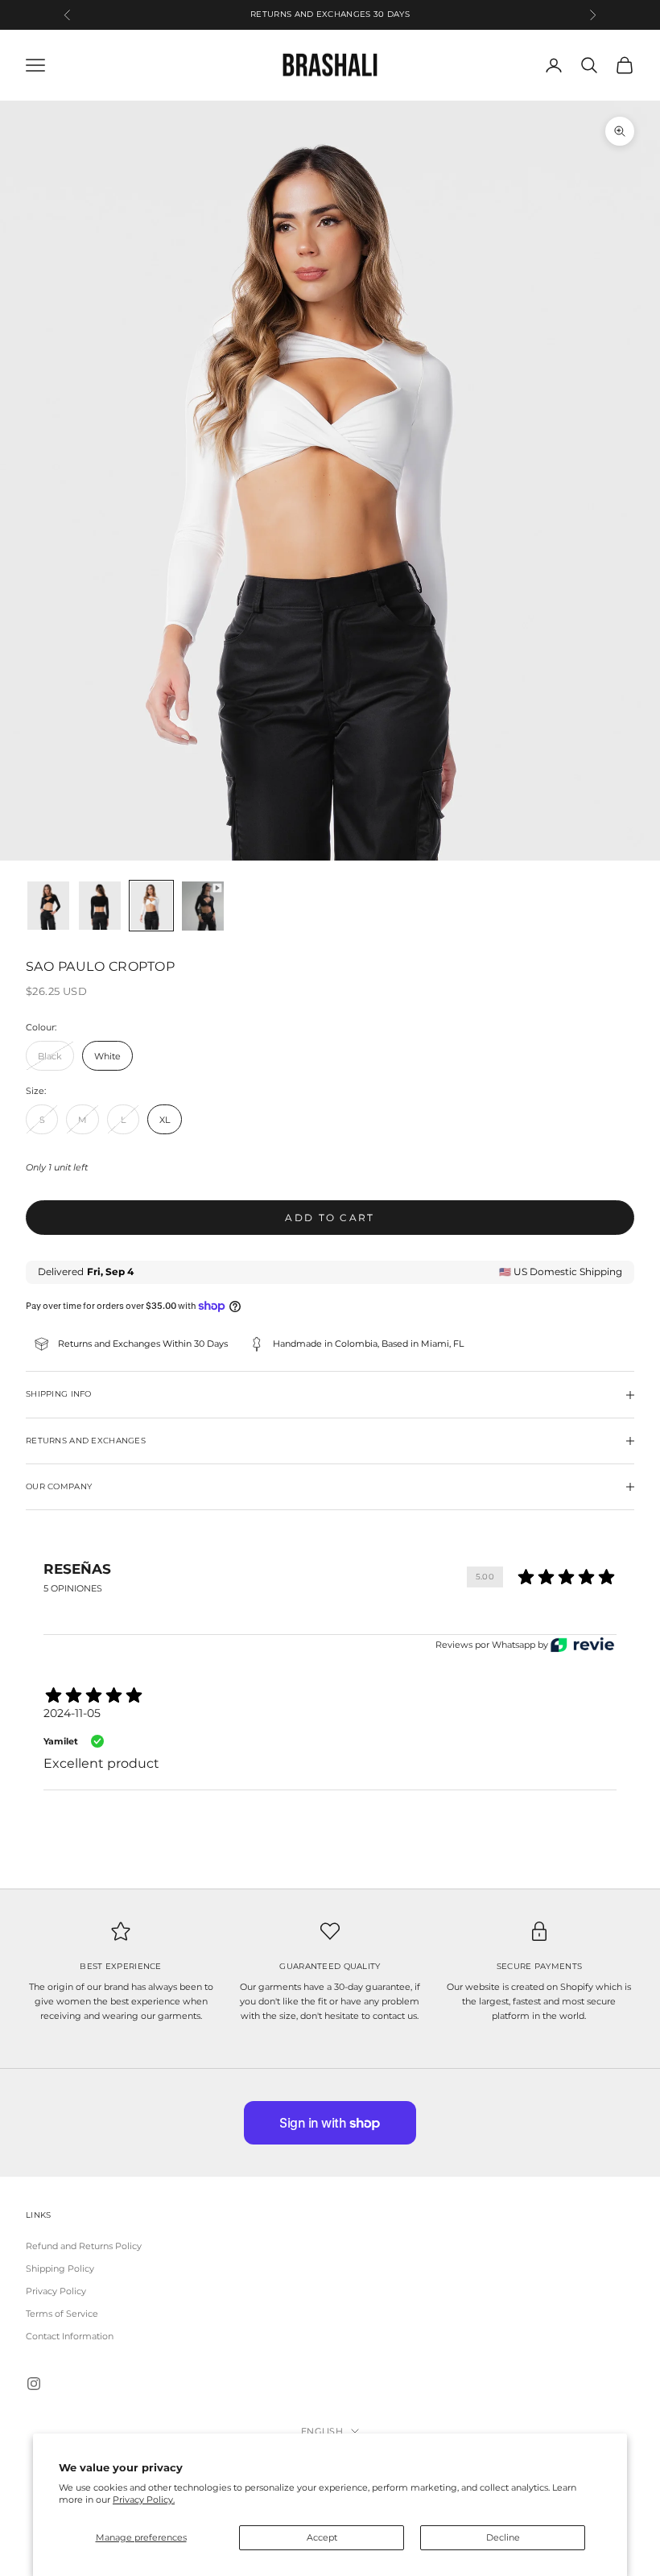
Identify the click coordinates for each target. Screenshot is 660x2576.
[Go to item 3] (151, 906)
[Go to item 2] (100, 906)
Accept (322, 2537)
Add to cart (330, 1218)
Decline (503, 2537)
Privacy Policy (56, 2291)
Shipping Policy (60, 2268)
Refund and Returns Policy (84, 2246)
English (322, 2431)
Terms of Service (62, 2314)
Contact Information (70, 2336)
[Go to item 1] (48, 906)
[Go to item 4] (203, 906)
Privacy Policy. (144, 2500)
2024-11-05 (72, 1713)
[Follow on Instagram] (34, 2384)
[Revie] (582, 1645)
